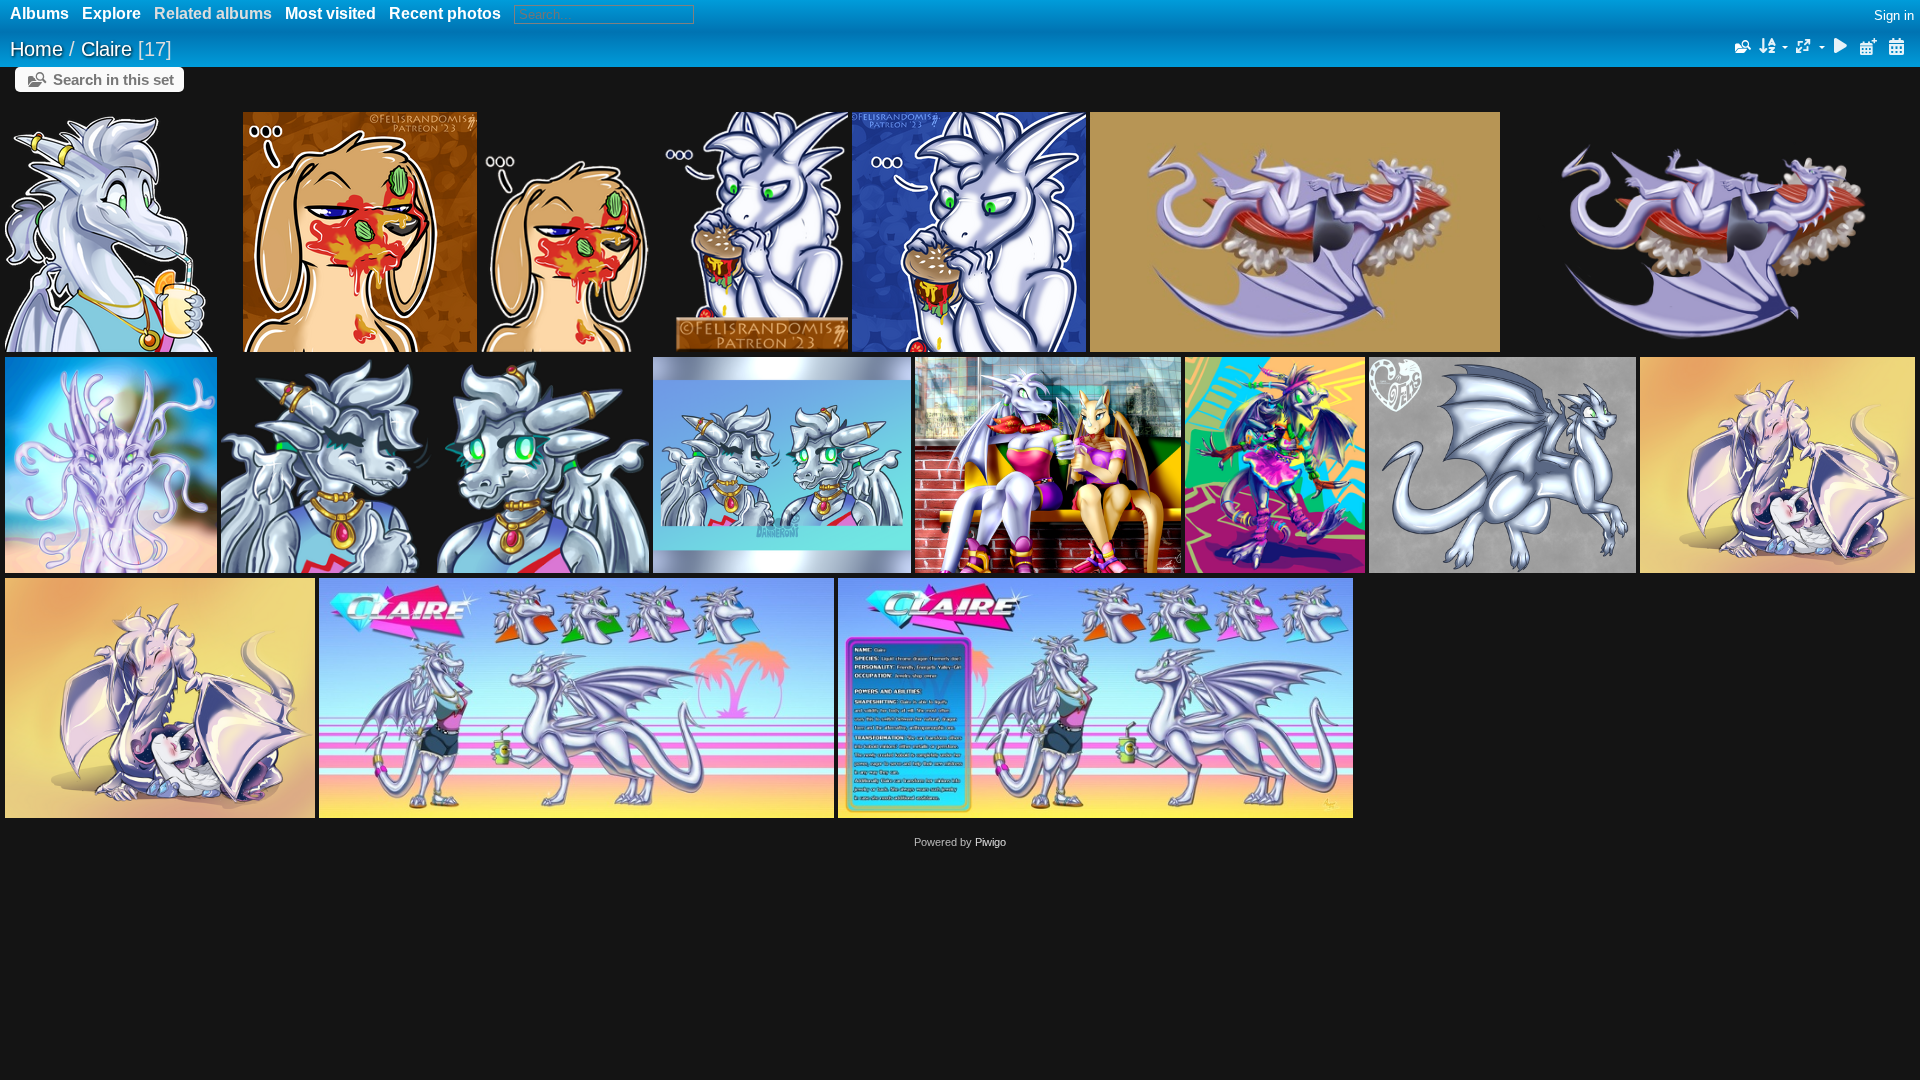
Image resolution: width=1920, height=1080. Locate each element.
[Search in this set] (1741, 47)
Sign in (1894, 15)
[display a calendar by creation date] (1896, 47)
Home (36, 49)
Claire (106, 49)
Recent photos (445, 13)
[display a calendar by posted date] (1868, 47)
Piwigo (990, 842)
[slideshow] (1841, 47)
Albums (39, 13)
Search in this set (113, 79)
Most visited (330, 13)
